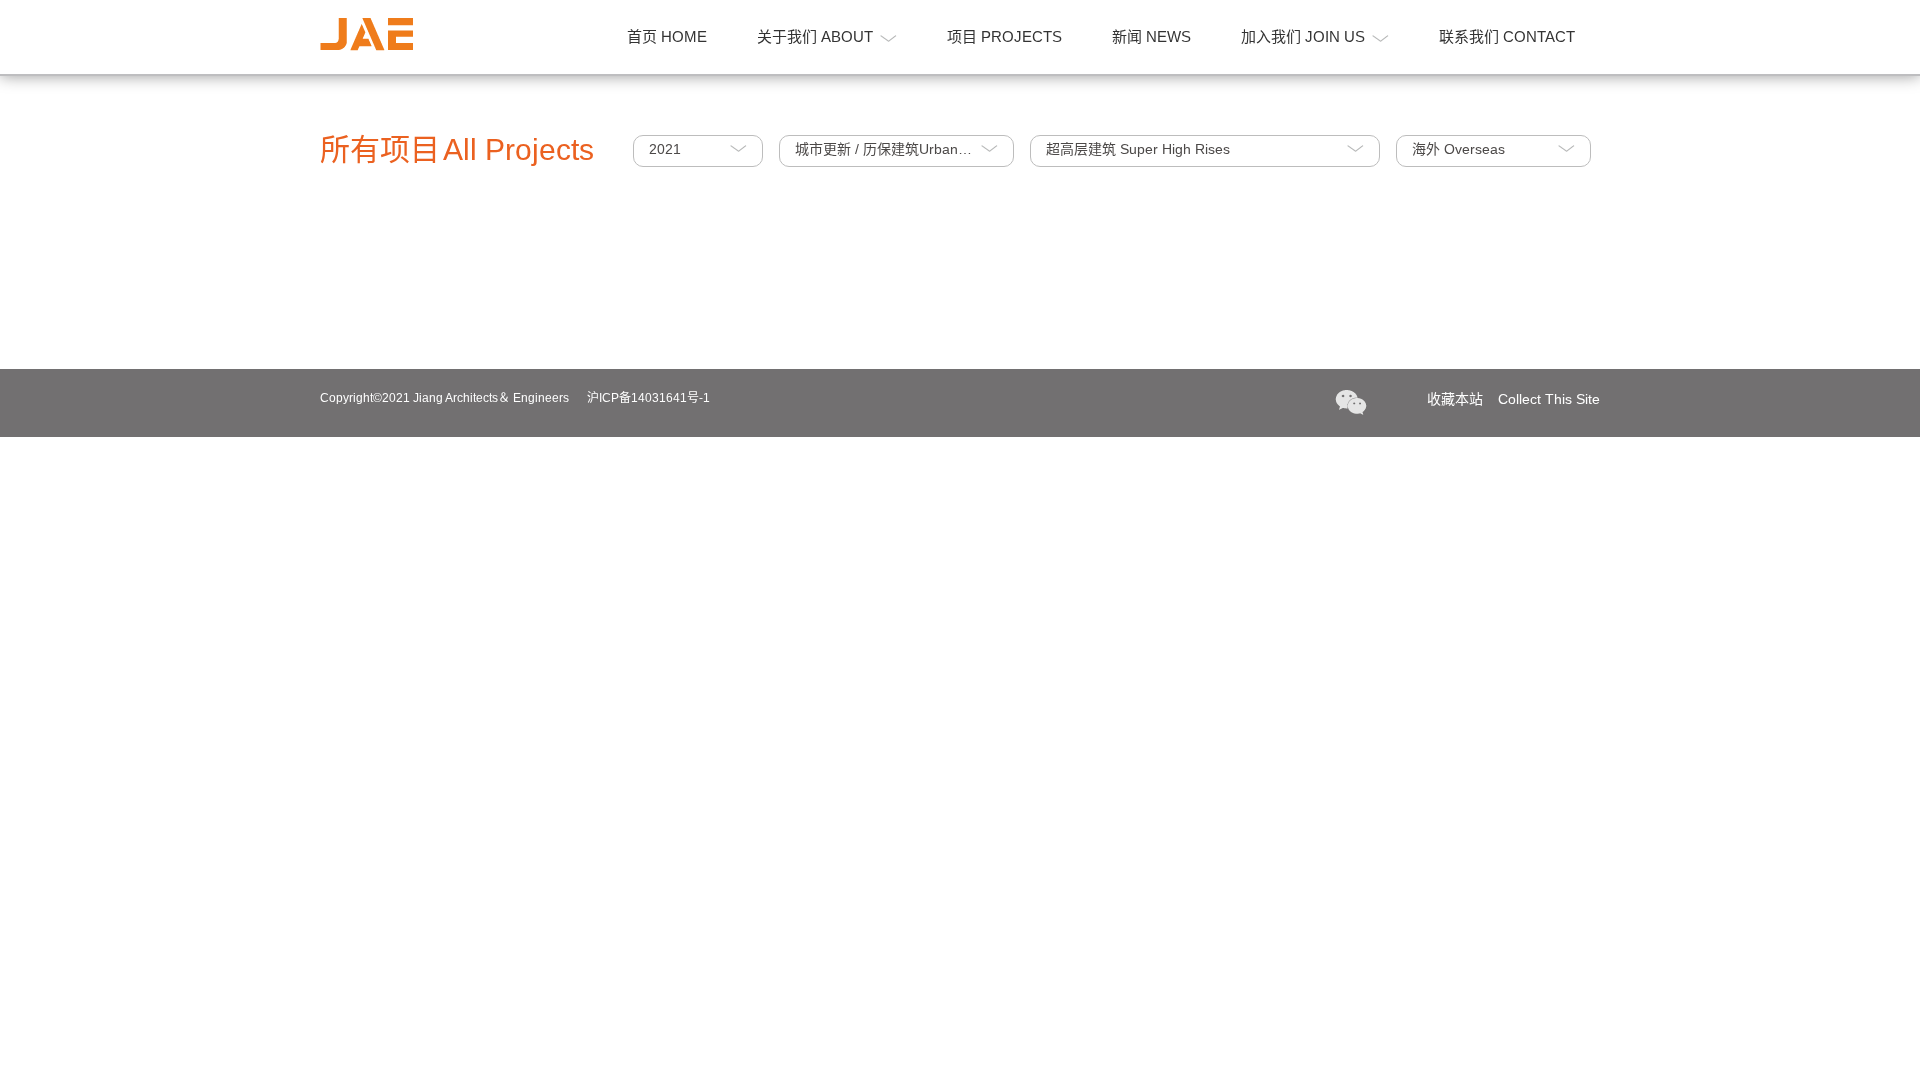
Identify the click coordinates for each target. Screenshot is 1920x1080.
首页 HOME (667, 36)
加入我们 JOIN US (1303, 36)
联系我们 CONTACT (1507, 36)
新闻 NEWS (1151, 36)
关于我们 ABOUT (815, 36)
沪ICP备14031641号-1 (648, 398)
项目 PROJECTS (1004, 36)
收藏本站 (1513, 399)
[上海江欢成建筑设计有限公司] (366, 34)
